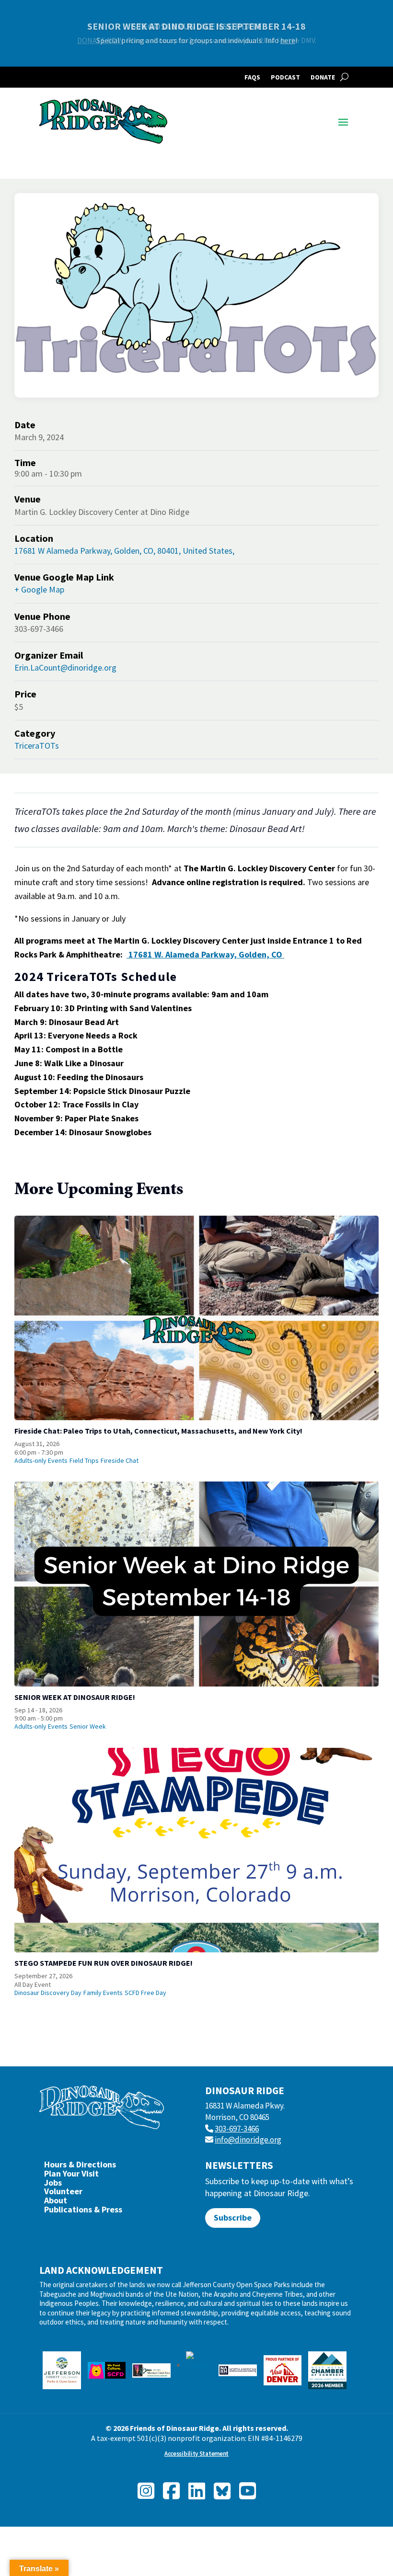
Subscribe (233, 2217)
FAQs (252, 78)
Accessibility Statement (196, 2454)
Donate (323, 78)
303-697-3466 (237, 2129)
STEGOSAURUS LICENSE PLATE (197, 26)
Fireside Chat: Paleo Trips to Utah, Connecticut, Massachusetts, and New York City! (158, 1431)
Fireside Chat (120, 1460)
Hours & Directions (80, 2167)
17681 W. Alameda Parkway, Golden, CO (205, 954)
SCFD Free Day (145, 1993)
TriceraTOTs (37, 746)
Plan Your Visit (71, 2176)
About (56, 2203)
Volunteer (63, 2194)
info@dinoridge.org (248, 2140)
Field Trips (84, 1460)
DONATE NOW (100, 40)
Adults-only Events (41, 1460)
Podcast (285, 78)
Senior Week (88, 1726)
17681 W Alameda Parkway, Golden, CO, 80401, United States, (124, 551)
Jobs (53, 2185)
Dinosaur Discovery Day (48, 1993)
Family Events (103, 1993)
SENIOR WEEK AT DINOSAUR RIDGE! (75, 1697)
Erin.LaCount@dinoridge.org (65, 667)
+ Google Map (39, 589)
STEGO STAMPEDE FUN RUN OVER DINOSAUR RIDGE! (104, 1963)
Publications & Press (83, 2212)
